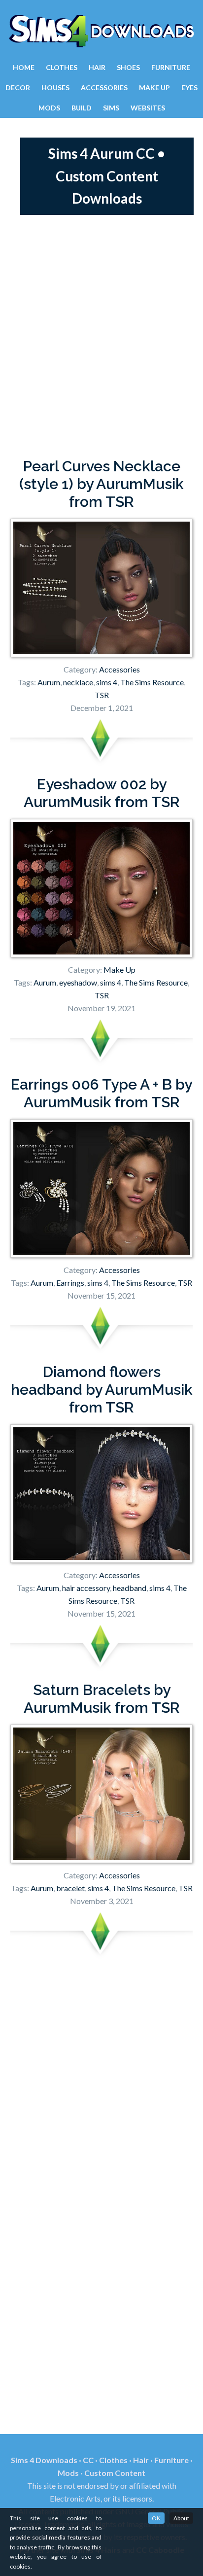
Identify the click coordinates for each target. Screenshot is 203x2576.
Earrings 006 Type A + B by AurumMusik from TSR (101, 1093)
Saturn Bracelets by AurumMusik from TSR (102, 1699)
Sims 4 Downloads (101, 31)
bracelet (70, 1888)
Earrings (70, 1283)
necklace (78, 682)
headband (130, 1588)
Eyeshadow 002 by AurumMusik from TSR (102, 793)
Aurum (49, 682)
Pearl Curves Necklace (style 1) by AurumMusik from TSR (101, 484)
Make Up (119, 970)
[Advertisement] (101, 336)
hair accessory (86, 1588)
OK (156, 2518)
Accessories (119, 669)
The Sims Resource (152, 682)
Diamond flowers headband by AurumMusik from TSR (102, 1390)
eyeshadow (78, 982)
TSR (102, 695)
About (181, 2518)
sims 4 (107, 682)
